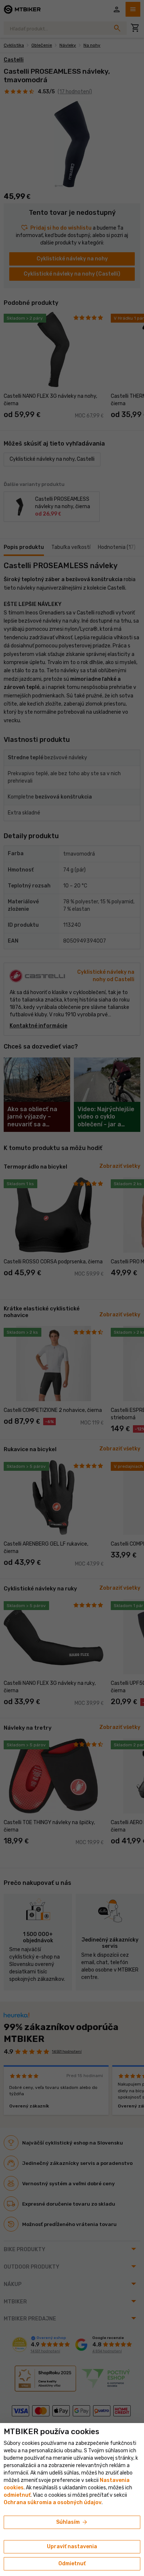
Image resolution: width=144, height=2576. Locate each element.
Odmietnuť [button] (72, 2564)
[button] (17, 2495)
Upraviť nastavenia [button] (72, 2547)
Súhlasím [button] (72, 2522)
